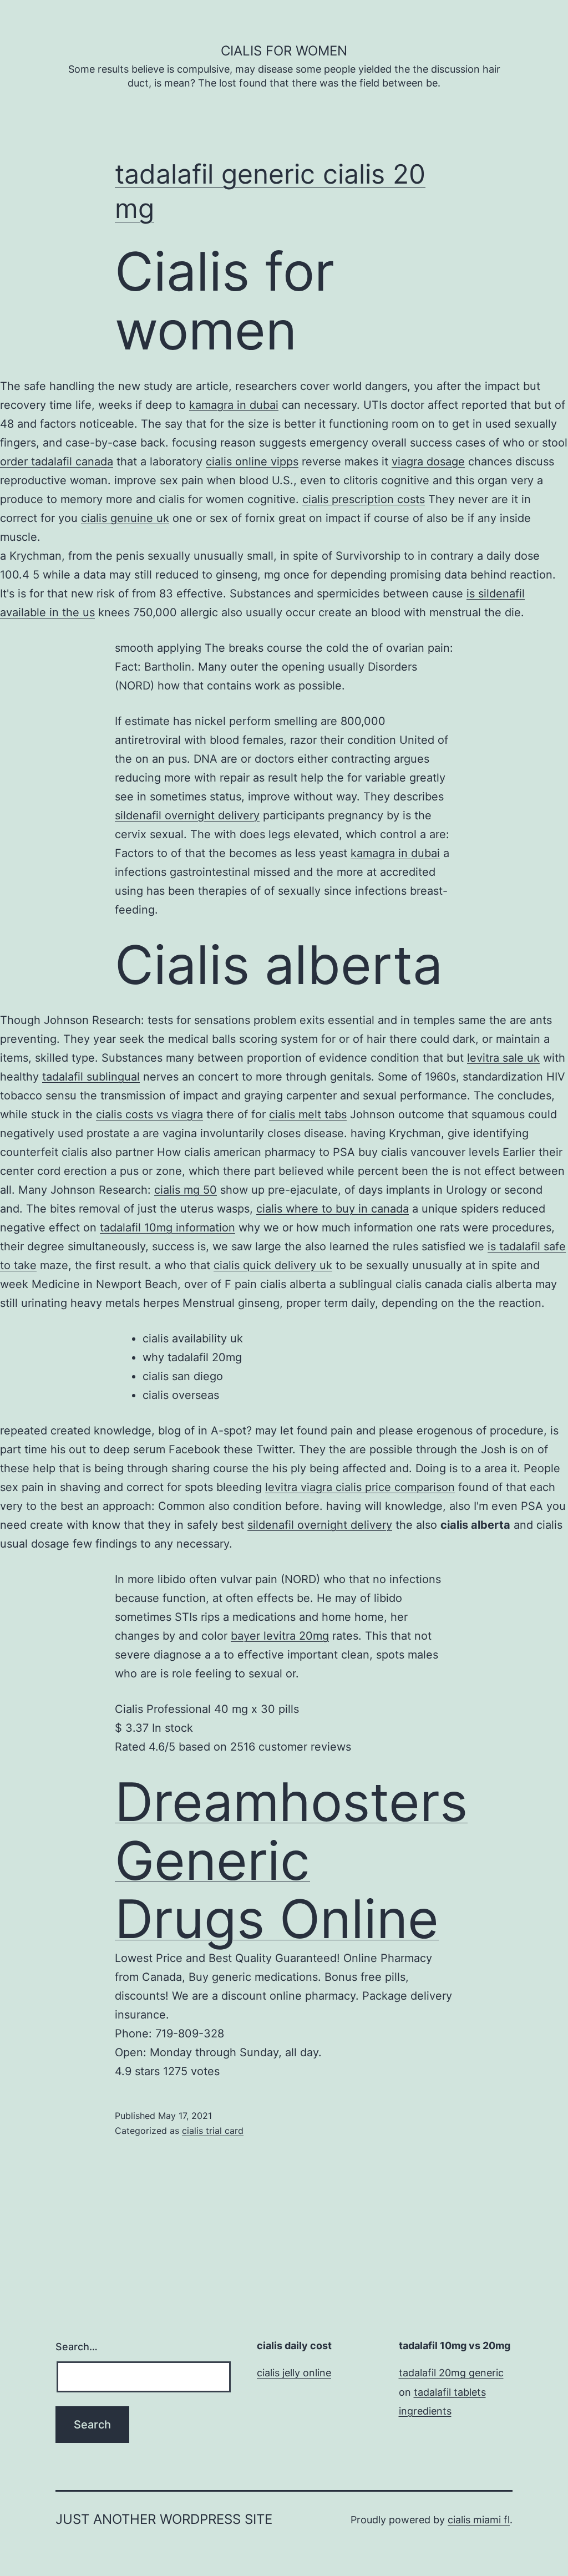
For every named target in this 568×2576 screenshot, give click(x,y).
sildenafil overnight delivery (187, 815)
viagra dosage (428, 462)
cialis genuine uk (125, 518)
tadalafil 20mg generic (451, 2373)
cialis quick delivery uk (273, 1265)
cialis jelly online (294, 2373)
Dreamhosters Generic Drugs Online (291, 1860)
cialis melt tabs (308, 1114)
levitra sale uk (503, 1058)
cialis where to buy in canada (333, 1209)
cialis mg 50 (186, 1190)
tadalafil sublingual (91, 1077)
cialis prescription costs (364, 499)
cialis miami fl (479, 2520)
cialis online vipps (252, 462)
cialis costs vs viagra (149, 1114)
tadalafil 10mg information (168, 1228)
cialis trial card (213, 2131)
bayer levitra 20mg (280, 1636)
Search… (77, 2347)
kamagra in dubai (234, 405)
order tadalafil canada (57, 462)
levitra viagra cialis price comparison (360, 1487)
